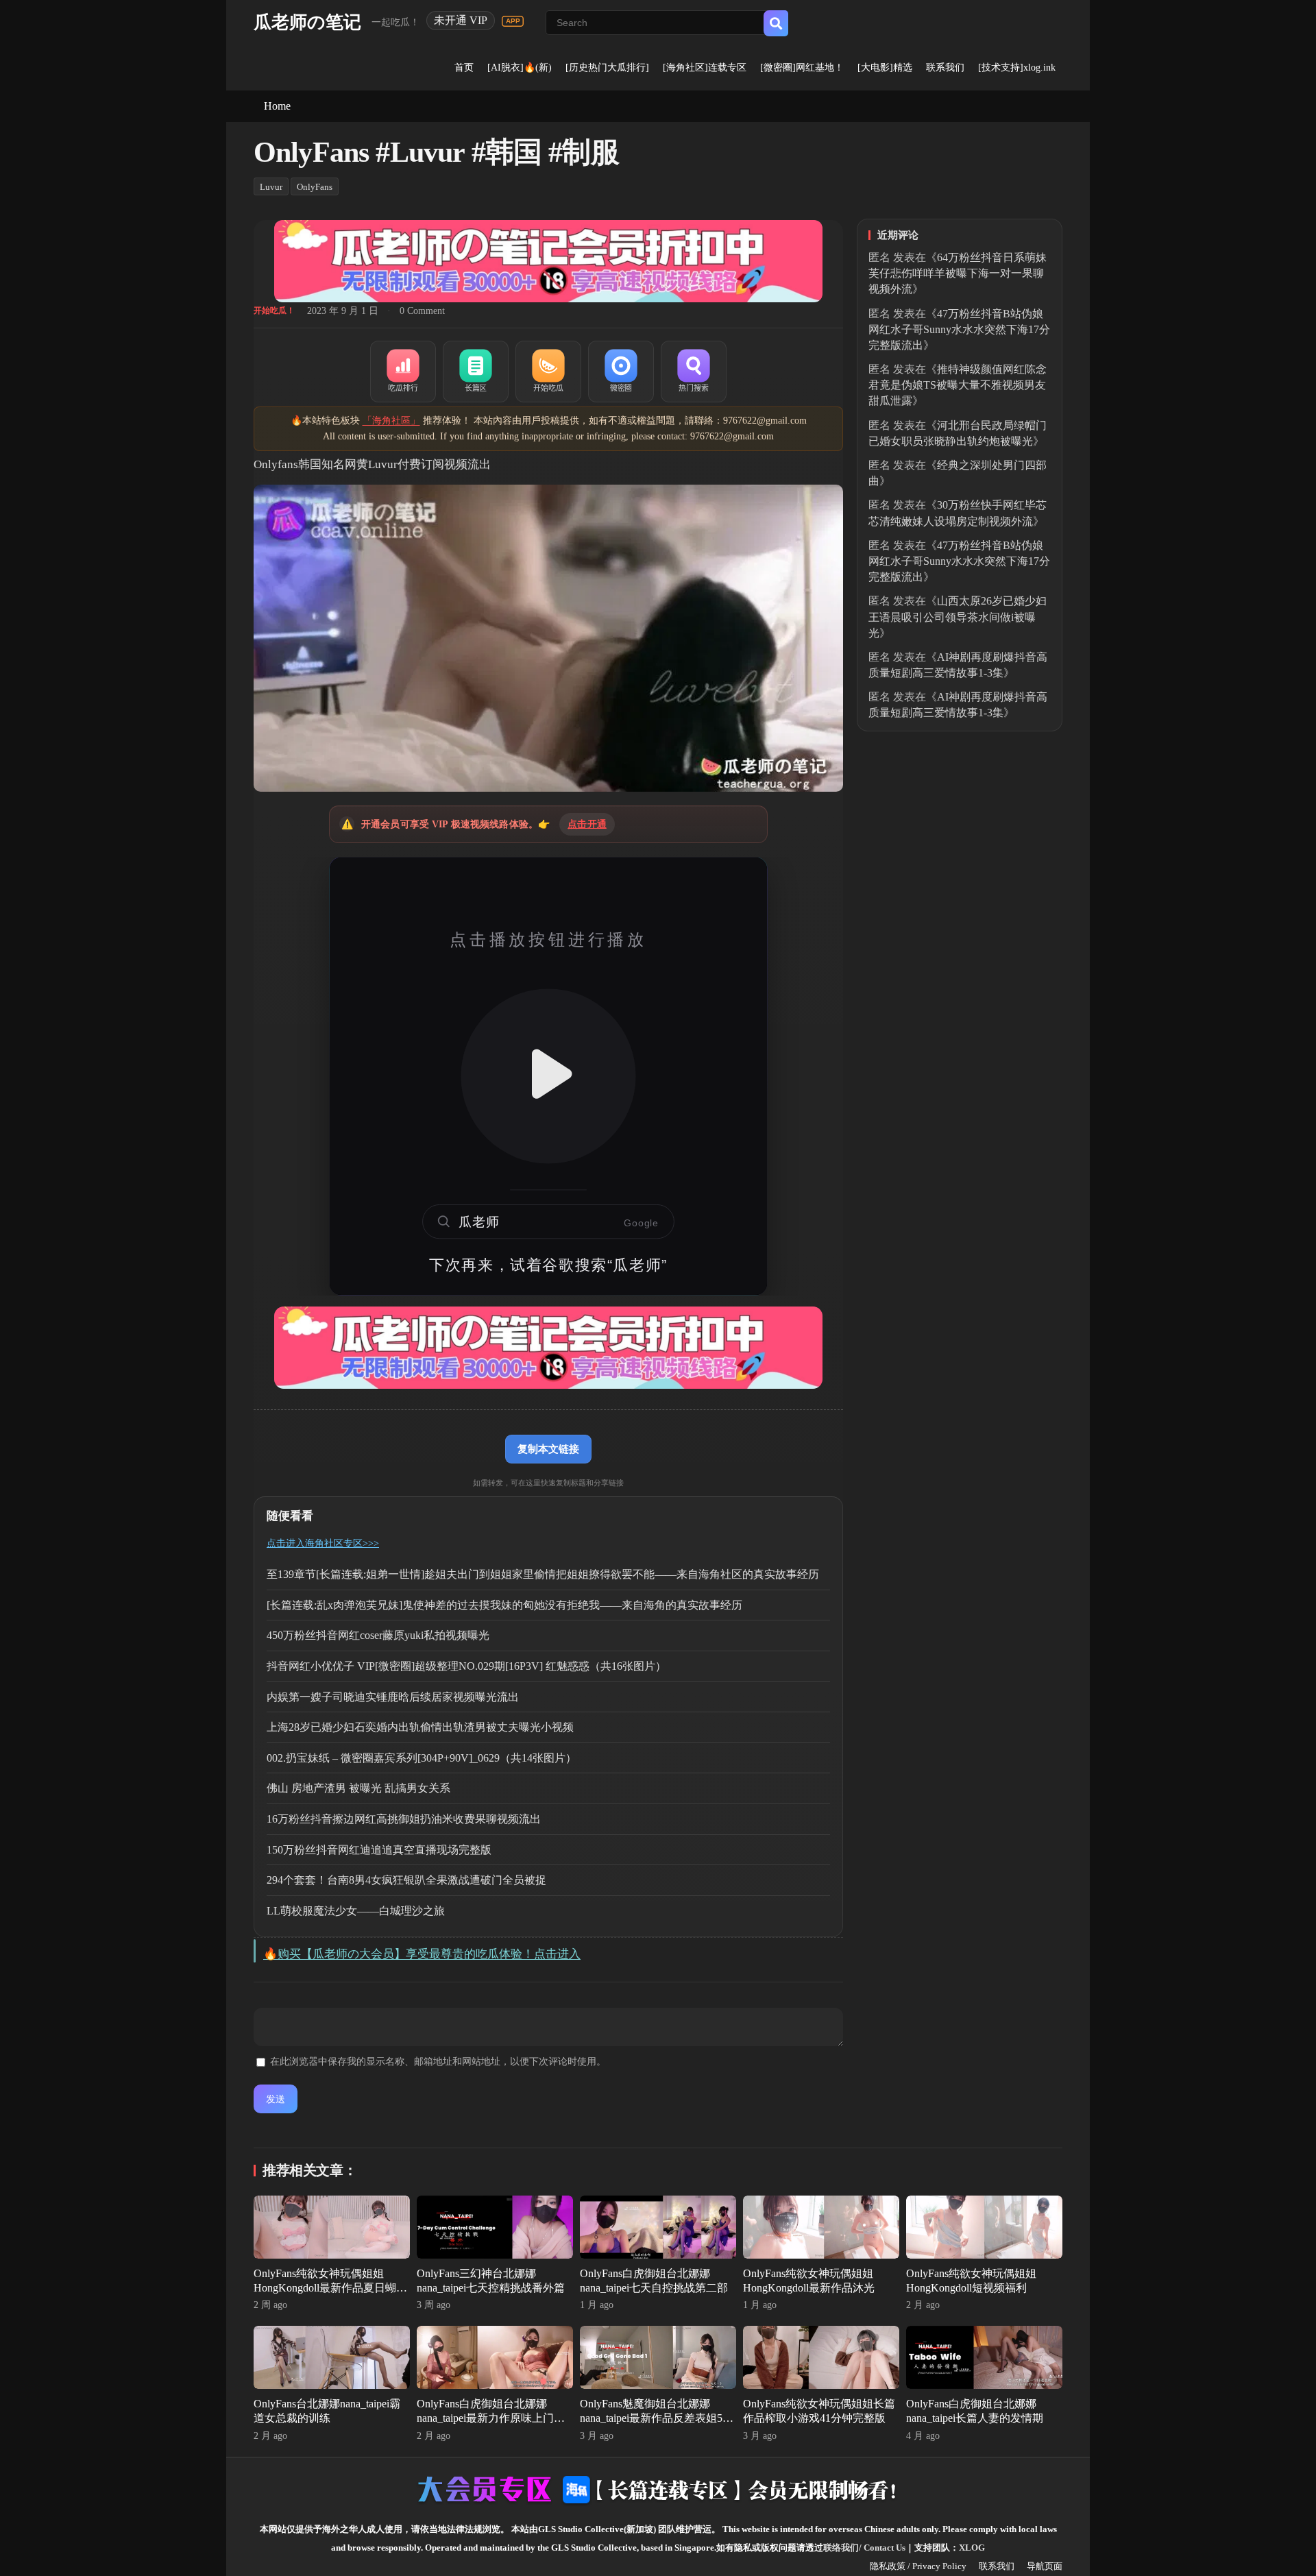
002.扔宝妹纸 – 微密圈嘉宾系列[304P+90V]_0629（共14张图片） (422, 1758)
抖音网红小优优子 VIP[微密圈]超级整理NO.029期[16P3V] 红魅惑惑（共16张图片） (466, 1666)
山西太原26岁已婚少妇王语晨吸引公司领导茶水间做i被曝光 (958, 617)
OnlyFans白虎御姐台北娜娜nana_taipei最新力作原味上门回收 (491, 2418)
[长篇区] (476, 372)
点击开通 (587, 824)
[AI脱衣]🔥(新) (520, 68)
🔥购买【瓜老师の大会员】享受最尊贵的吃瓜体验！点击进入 (422, 1954)
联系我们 (945, 68)
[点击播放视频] (548, 1076)
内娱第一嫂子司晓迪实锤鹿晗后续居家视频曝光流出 (393, 1697)
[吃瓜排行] (403, 372)
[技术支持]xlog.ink (1017, 68)
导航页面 (1045, 2566)
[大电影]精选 (885, 68)
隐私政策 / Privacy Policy (918, 2566)
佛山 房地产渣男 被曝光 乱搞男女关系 (358, 1788)
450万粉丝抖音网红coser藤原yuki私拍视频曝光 (378, 1635)
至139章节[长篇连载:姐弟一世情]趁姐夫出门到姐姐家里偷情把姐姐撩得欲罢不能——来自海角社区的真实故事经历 (543, 1574)
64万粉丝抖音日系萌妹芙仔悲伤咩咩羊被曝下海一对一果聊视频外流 (958, 273)
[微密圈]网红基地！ (802, 68)
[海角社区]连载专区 (705, 68)
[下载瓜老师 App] (513, 21)
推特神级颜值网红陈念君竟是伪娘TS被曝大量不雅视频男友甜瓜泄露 (958, 385)
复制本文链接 (548, 1449)
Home (277, 106)
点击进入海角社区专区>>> (323, 1543)
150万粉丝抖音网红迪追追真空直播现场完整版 (379, 1850)
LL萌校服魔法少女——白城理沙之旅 (356, 1911)
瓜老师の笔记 (307, 22)
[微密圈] (621, 372)
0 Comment (422, 311)
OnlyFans (315, 187)
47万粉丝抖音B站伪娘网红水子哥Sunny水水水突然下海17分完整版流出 (959, 329)
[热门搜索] (694, 372)
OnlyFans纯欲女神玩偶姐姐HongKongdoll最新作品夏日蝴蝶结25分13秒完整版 (330, 2288)
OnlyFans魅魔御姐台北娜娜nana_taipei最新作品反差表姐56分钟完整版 (654, 2418)
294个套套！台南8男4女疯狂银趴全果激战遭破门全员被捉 (406, 1880)
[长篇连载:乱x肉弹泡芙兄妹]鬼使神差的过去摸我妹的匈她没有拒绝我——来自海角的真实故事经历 (504, 1605)
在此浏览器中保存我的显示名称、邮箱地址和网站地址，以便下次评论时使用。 (438, 2062)
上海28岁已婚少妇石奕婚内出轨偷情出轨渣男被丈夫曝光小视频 (420, 1727)
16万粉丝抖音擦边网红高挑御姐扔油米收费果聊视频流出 (404, 1819)
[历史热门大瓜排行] (607, 68)
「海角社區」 (391, 421)
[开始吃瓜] (548, 372)
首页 (464, 68)
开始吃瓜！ (274, 311)
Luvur (271, 187)
